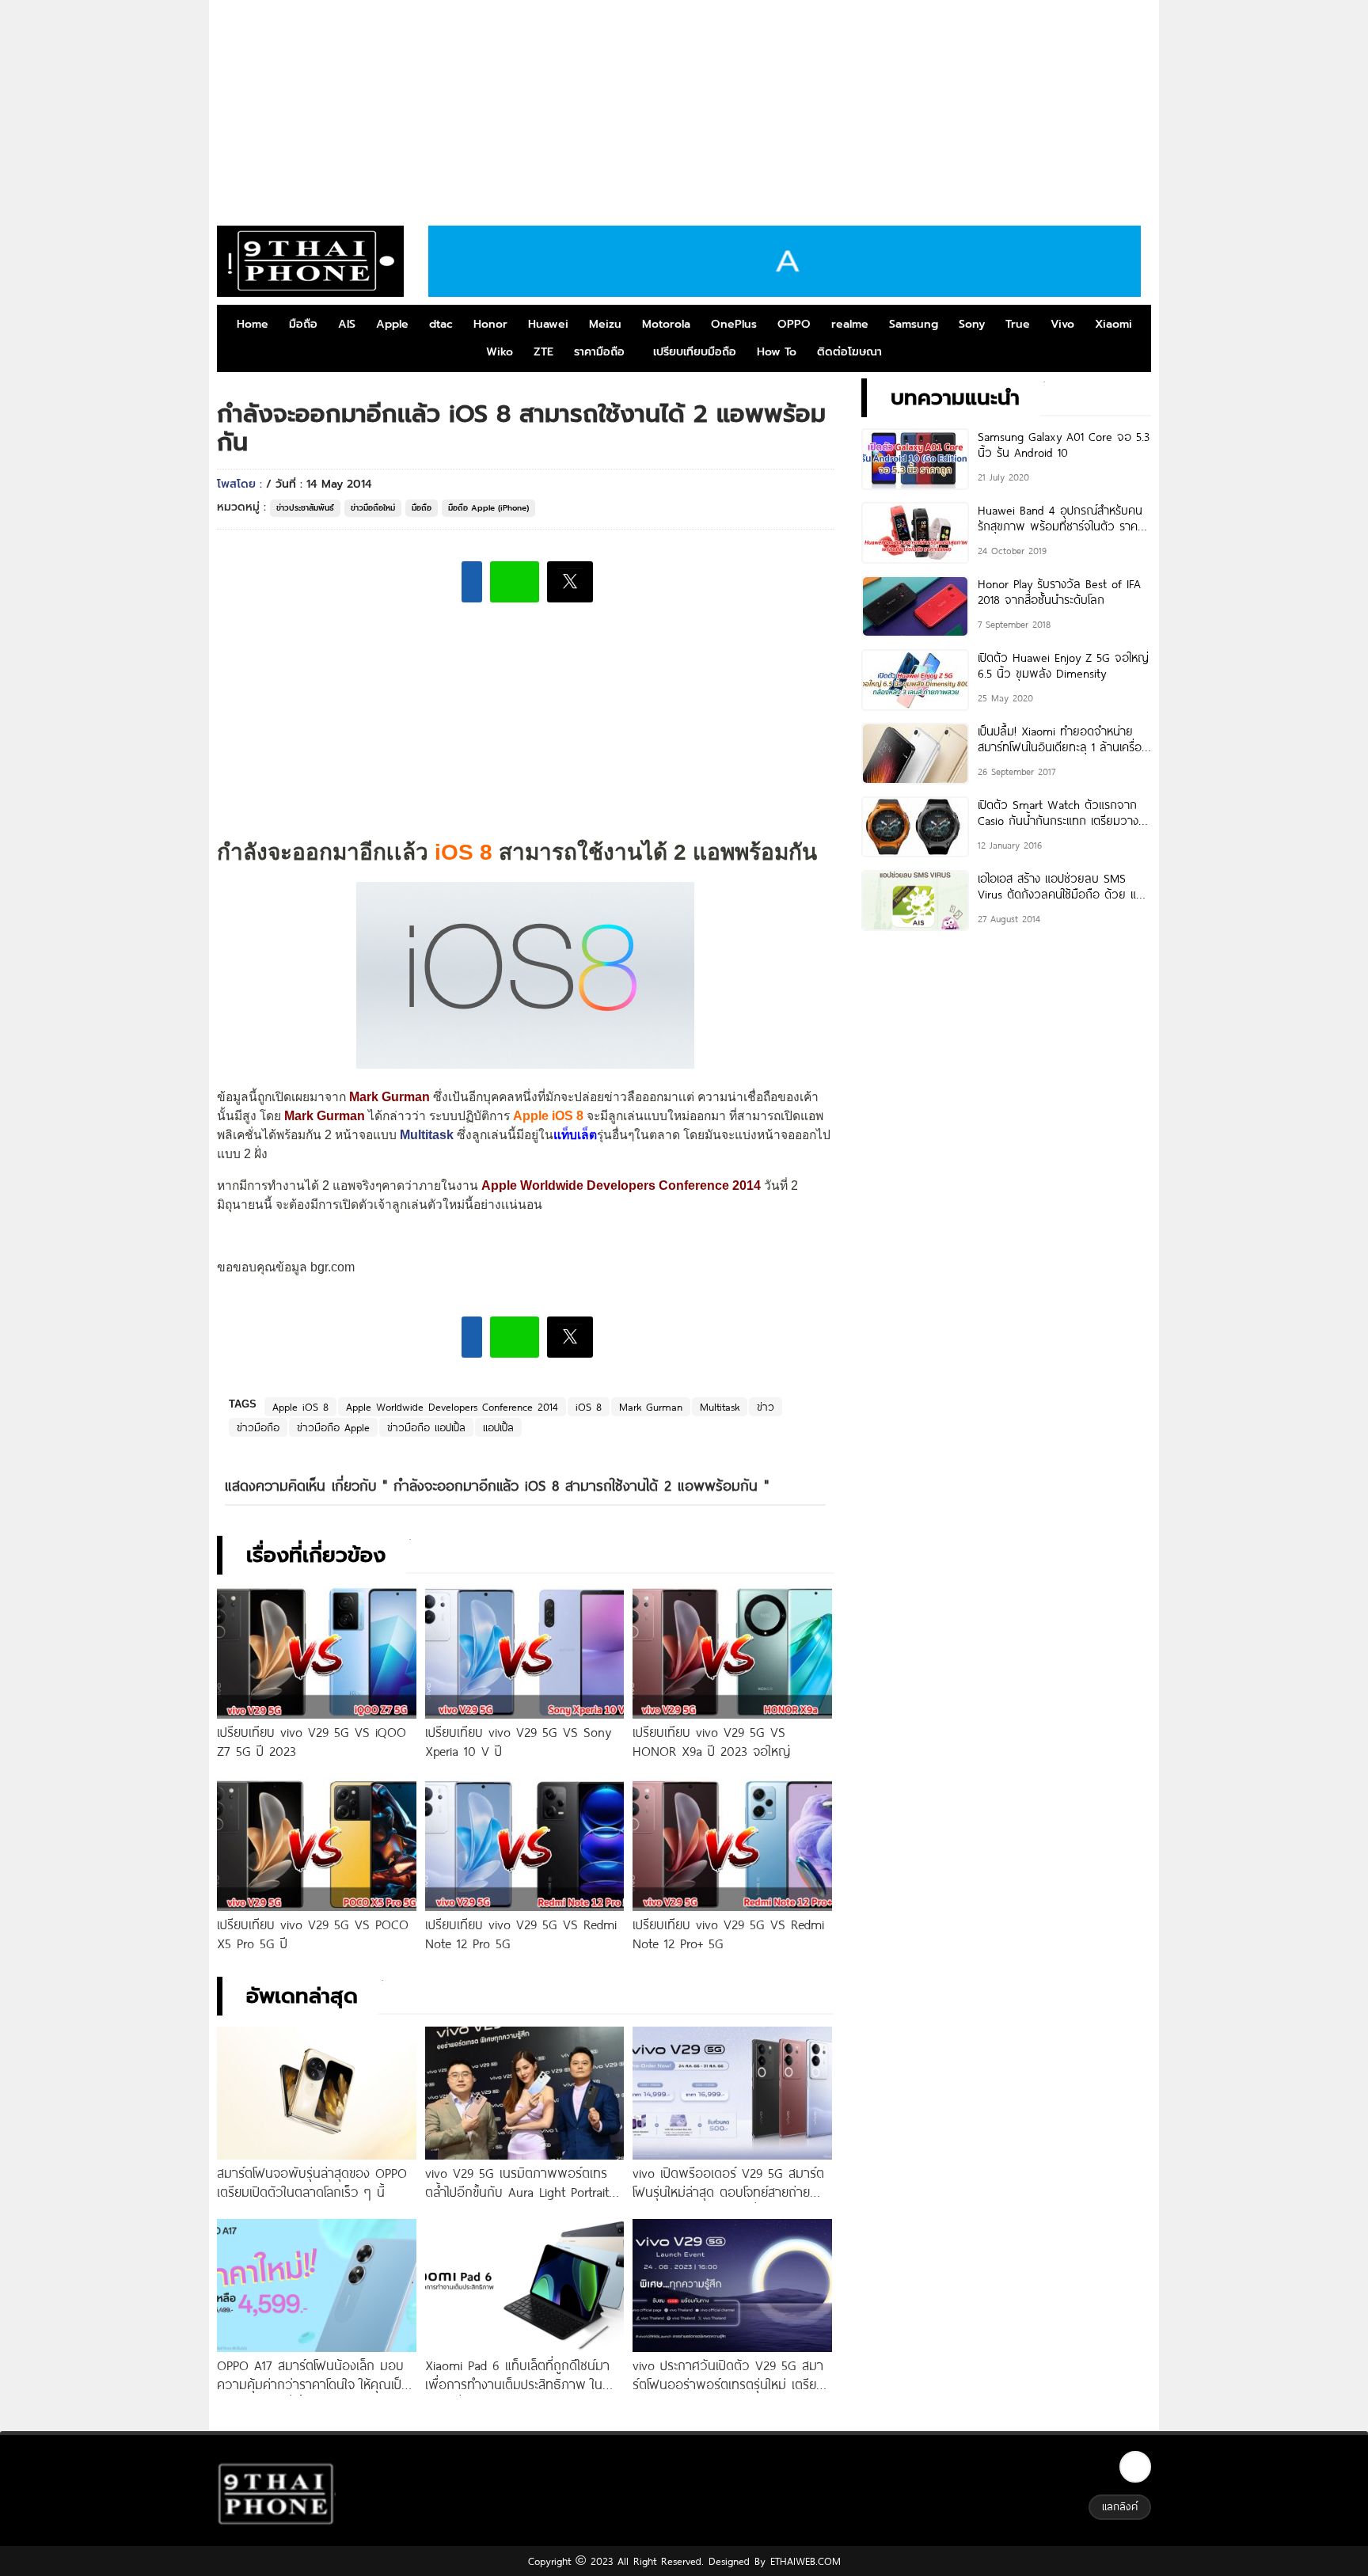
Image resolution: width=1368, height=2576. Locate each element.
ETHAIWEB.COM (803, 2561)
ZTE (543, 352)
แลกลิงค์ (1120, 2506)
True (1018, 324)
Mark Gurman (651, 1407)
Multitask (427, 1135)
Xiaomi (1113, 324)
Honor (490, 324)
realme (850, 324)
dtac (441, 324)
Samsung (914, 324)
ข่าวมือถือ (258, 1427)
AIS (347, 324)
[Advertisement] (684, 107)
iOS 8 (589, 1407)
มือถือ (303, 324)
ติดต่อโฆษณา (849, 352)
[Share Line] (515, 582)
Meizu (605, 324)
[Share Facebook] (472, 582)
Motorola (666, 324)
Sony (972, 324)
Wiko (500, 352)
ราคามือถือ (599, 352)
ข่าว (766, 1407)
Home (253, 324)
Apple (392, 324)
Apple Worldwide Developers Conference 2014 (452, 1407)
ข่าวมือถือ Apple (333, 1427)
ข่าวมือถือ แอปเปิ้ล (426, 1427)
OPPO (794, 324)
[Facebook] (1135, 2467)
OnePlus (734, 324)
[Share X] (570, 582)
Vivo (1062, 324)
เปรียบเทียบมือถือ (695, 352)
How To (777, 352)
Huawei (548, 324)
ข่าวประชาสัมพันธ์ (305, 508)
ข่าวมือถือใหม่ (373, 508)
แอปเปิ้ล (498, 1427)
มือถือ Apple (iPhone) (488, 508)
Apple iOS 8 (300, 1407)
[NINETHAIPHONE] (310, 261)
